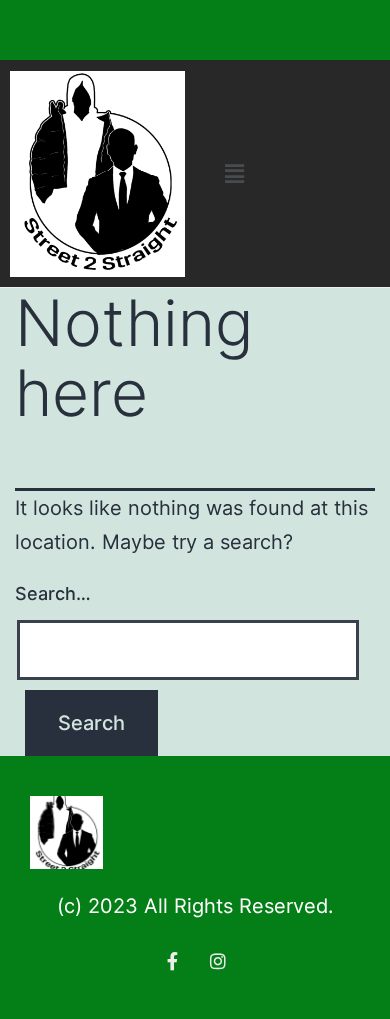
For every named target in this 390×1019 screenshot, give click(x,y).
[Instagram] (218, 961)
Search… (53, 593)
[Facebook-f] (172, 961)
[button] (234, 173)
